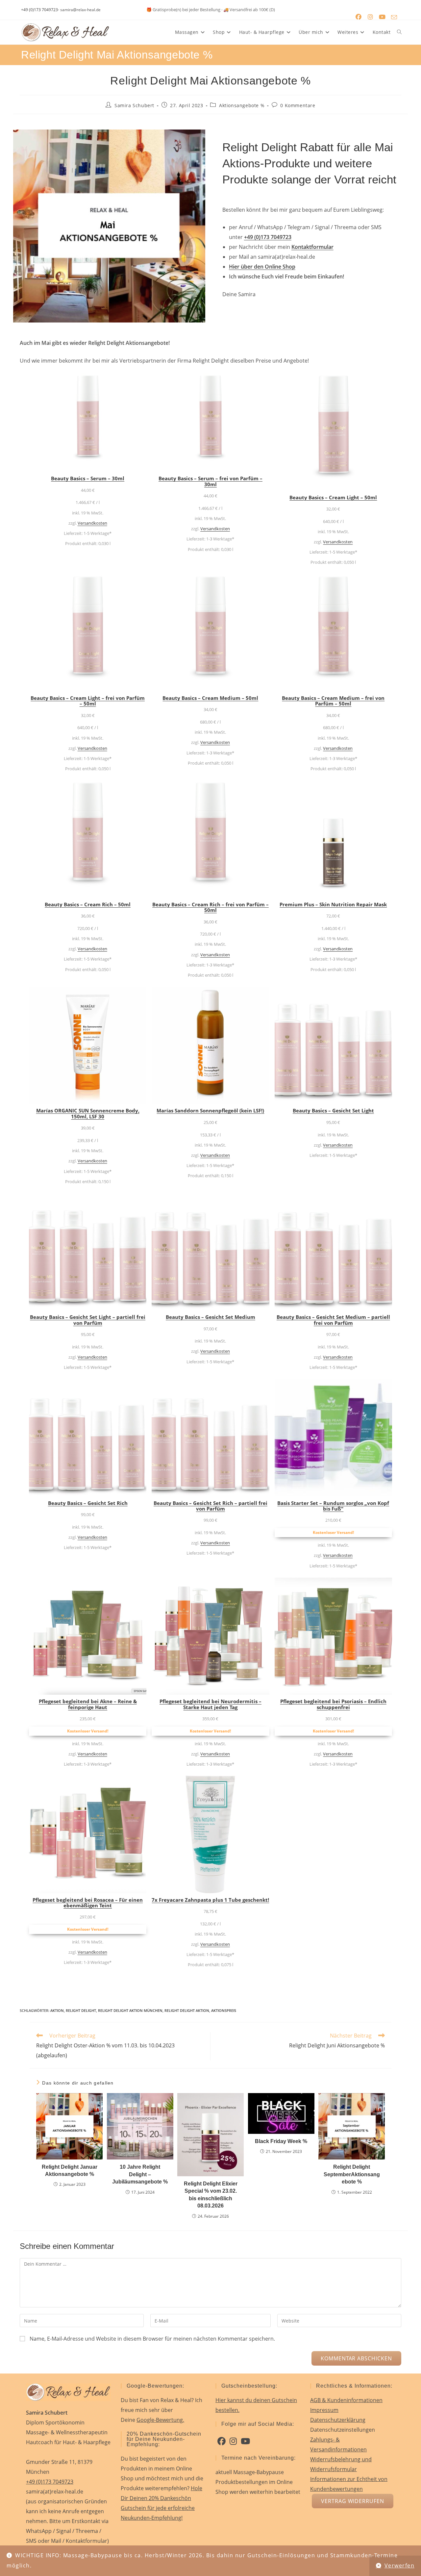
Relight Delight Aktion (187, 2010)
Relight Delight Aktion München (130, 2010)
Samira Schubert (134, 105)
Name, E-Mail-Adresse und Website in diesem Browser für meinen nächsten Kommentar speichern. (152, 2339)
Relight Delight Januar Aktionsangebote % (70, 2171)
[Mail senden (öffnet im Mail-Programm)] (394, 17)
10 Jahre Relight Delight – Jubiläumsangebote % (140, 2174)
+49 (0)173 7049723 (39, 10)
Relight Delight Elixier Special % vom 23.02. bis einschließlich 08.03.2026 (211, 2195)
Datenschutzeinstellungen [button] (343, 2430)
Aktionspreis (224, 2010)
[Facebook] (222, 2441)
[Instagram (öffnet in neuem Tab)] (370, 17)
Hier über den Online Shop (262, 267)
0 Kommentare (298, 105)
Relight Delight (81, 2010)
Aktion (57, 2010)
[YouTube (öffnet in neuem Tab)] (382, 17)
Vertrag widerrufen (353, 2501)
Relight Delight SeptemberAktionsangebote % (352, 2174)
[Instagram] (233, 2441)
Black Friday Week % (281, 2141)
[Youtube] (245, 2441)
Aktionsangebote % (242, 105)
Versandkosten (92, 523)
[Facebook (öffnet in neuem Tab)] (359, 17)
